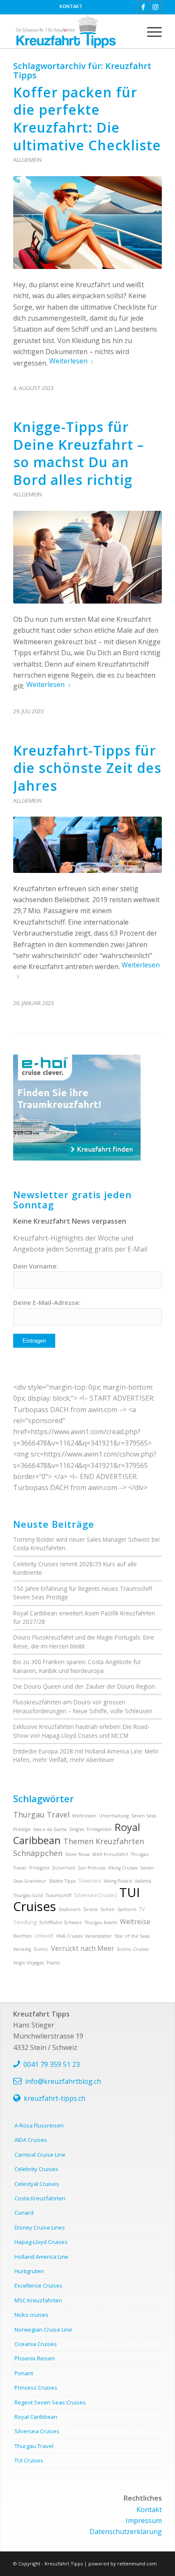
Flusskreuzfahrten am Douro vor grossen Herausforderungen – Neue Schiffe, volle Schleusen (83, 1706)
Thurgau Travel (41, 1814)
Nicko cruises (31, 2315)
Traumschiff (58, 1895)
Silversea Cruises (95, 1895)
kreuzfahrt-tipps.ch (55, 2098)
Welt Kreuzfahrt (110, 1854)
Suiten (107, 1909)
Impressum (144, 2521)
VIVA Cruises (69, 1936)
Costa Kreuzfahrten (40, 2198)
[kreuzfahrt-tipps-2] (73, 31)
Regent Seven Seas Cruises (50, 2402)
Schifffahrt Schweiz (61, 1922)
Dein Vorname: (36, 1266)
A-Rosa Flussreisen (39, 2125)
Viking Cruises (123, 1868)
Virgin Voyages (28, 1963)
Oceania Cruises (36, 2344)
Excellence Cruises (38, 2285)
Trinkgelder (99, 1829)
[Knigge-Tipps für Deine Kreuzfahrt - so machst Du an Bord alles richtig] (87, 557)
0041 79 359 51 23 (52, 2064)
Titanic (54, 1963)
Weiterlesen (68, 361)
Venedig (22, 1949)
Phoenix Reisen (35, 2358)
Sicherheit (64, 1868)
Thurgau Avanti (101, 1922)
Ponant (24, 2373)
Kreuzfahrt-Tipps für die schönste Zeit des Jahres (87, 768)
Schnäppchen (38, 1853)
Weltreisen (84, 1816)
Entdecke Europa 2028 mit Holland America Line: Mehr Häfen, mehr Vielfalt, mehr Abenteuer (86, 1755)
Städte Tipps (62, 1881)
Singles (77, 1829)
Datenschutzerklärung (126, 2532)
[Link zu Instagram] (155, 7)
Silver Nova (77, 1854)
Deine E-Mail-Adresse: (47, 1302)
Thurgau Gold (28, 1895)
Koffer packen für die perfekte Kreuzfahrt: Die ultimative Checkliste (87, 119)
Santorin (127, 1909)
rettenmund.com (137, 2564)
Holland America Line (41, 2257)
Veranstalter (99, 1936)
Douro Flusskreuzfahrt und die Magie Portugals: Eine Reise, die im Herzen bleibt (84, 1641)
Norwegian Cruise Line (43, 2329)
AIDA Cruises (31, 2140)
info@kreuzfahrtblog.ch (63, 2081)
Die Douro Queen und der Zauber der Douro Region (84, 1686)
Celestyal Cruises (37, 2184)
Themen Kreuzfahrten (104, 1841)
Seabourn (70, 1909)
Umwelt (44, 1936)
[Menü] (150, 31)
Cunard (24, 2213)
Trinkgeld (39, 1868)
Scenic (41, 1949)
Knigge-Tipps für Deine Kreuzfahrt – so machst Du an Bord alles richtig (79, 453)
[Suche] (130, 31)
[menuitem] (71, 6)
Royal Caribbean (36, 2417)
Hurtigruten (29, 2271)
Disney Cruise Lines (40, 2227)
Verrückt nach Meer (83, 1948)
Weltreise (135, 1922)
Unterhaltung (114, 1816)
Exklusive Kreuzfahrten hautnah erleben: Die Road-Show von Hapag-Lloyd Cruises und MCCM (81, 1731)
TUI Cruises (29, 2460)
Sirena (90, 1909)
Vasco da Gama (50, 1829)
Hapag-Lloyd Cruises (41, 2242)
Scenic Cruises (133, 1949)
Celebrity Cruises (36, 2169)
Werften (23, 1936)
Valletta (143, 1881)
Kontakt (71, 6)
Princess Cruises (36, 2388)
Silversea (90, 1881)
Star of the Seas (132, 1936)
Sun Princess (92, 1868)
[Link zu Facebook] (143, 7)
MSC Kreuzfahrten (38, 2300)
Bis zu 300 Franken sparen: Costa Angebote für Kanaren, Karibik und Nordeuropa (77, 1666)
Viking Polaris (118, 1881)
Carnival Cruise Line (40, 2155)
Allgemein (27, 160)
